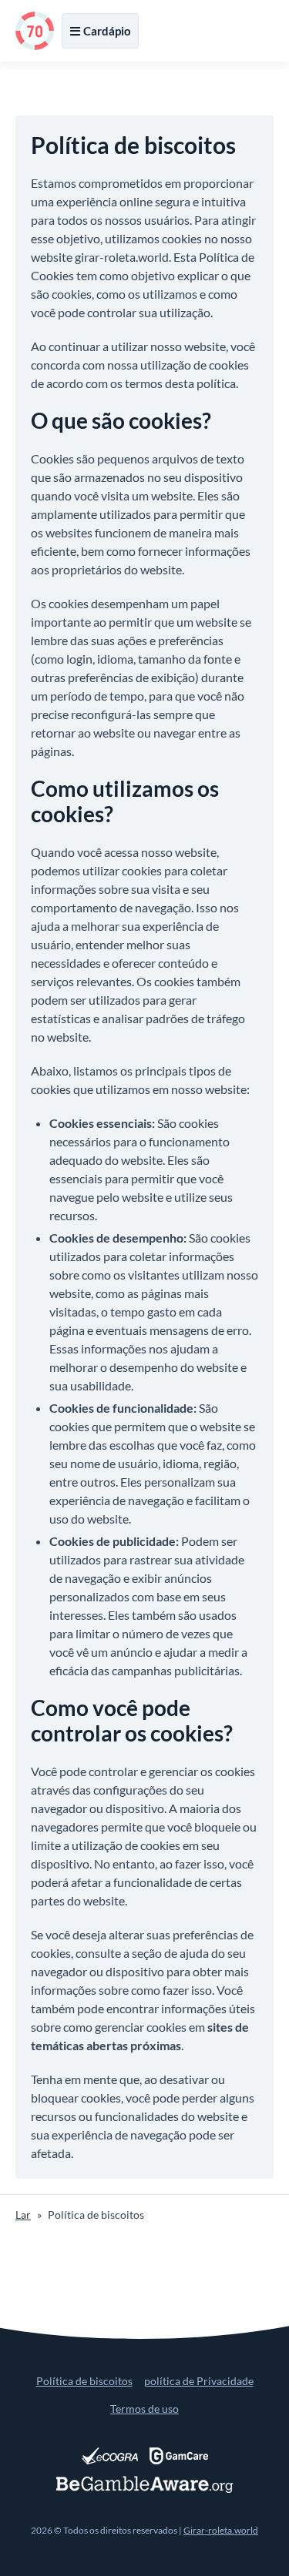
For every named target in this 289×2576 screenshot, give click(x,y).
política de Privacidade (199, 2381)
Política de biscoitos (84, 2381)
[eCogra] (110, 2456)
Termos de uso (144, 2409)
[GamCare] (179, 2456)
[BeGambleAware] (145, 2484)
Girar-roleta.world (221, 2530)
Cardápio (107, 31)
